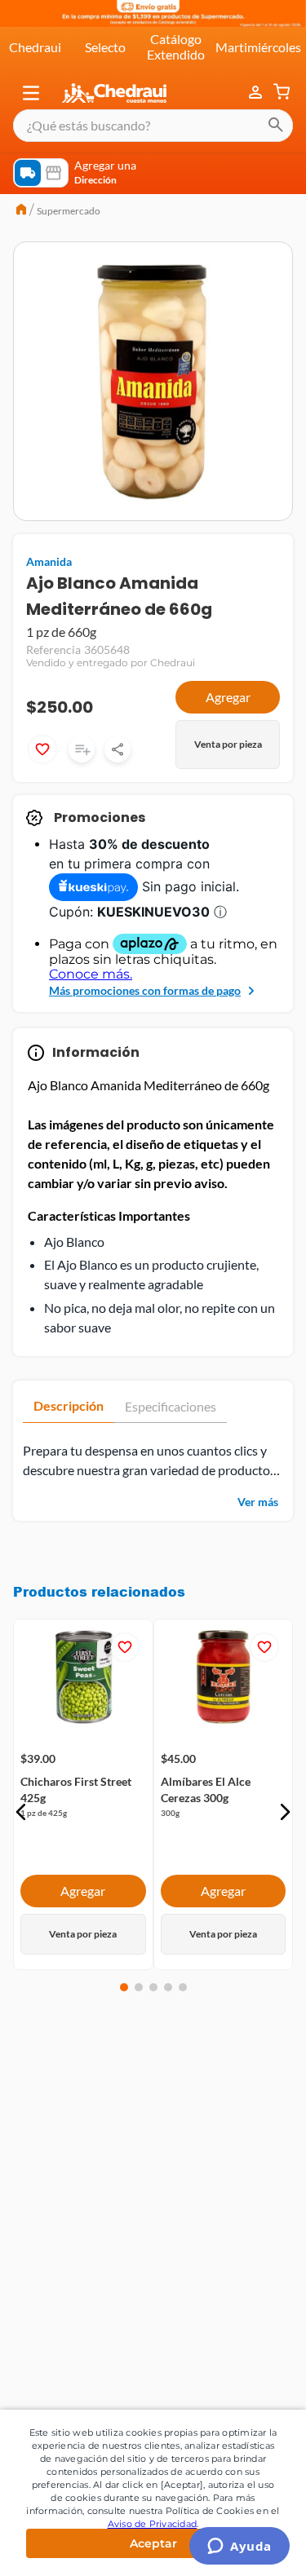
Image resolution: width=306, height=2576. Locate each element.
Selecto (105, 47)
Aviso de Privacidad (153, 2524)
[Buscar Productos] (276, 126)
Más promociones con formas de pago (145, 990)
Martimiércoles (258, 47)
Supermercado (69, 211)
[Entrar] (257, 93)
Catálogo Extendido (176, 46)
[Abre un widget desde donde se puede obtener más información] (239, 2547)
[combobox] (153, 126)
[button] (31, 93)
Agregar (228, 697)
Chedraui (35, 47)
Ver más (258, 1502)
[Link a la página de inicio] (21, 211)
